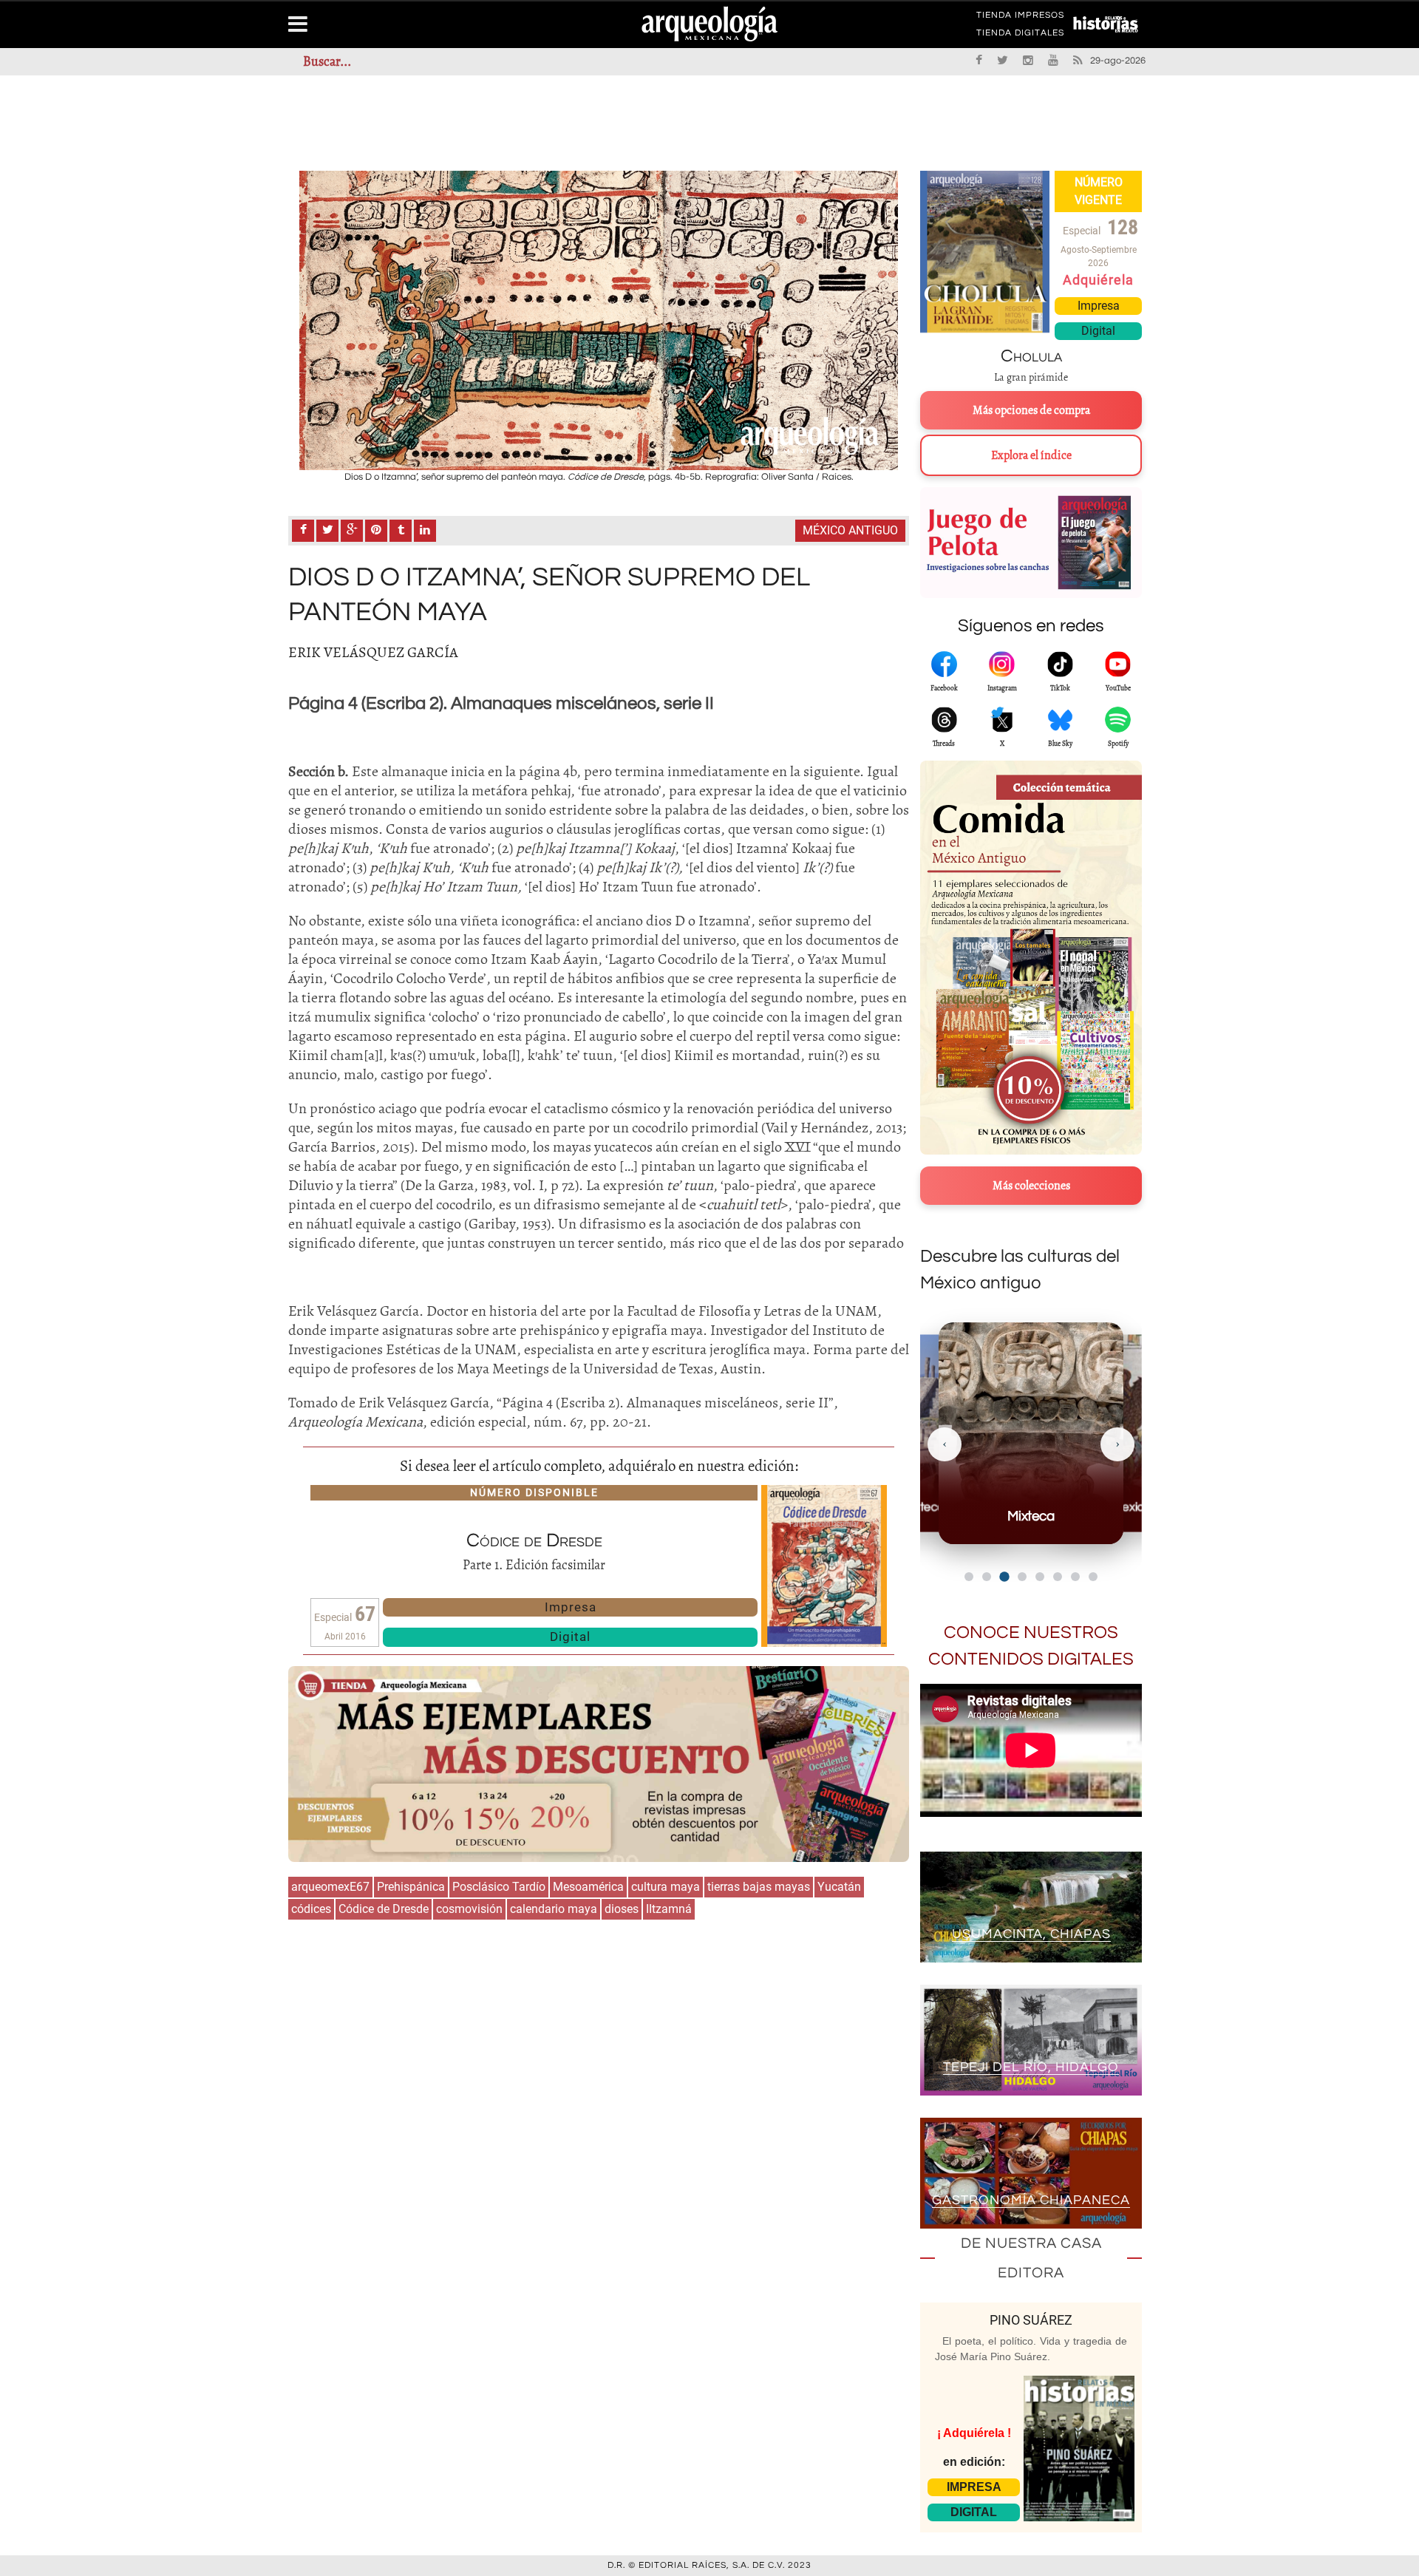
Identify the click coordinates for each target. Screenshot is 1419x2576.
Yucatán (839, 1887)
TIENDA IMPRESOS (1020, 18)
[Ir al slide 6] (1058, 1577)
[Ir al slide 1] (969, 1577)
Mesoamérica (588, 1887)
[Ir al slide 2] (987, 1577)
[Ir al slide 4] (1022, 1577)
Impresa (571, 1607)
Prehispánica (411, 1887)
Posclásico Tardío (499, 1887)
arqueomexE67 (330, 1887)
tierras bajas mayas (759, 1887)
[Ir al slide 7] (1075, 1577)
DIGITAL (974, 2512)
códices (311, 1909)
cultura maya (666, 1887)
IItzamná (669, 1909)
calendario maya (554, 1909)
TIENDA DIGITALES (1020, 35)
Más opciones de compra (1031, 410)
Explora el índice (1031, 455)
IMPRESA (974, 2487)
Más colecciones (1031, 1186)
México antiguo (850, 530)
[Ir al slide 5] (1040, 1577)
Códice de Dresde (384, 1909)
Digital (570, 1637)
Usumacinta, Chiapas (1031, 1934)
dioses (622, 1909)
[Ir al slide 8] (1093, 1577)
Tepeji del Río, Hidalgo (1031, 2067)
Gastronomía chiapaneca (1031, 2200)
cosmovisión (469, 1909)
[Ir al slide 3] (1004, 1576)
